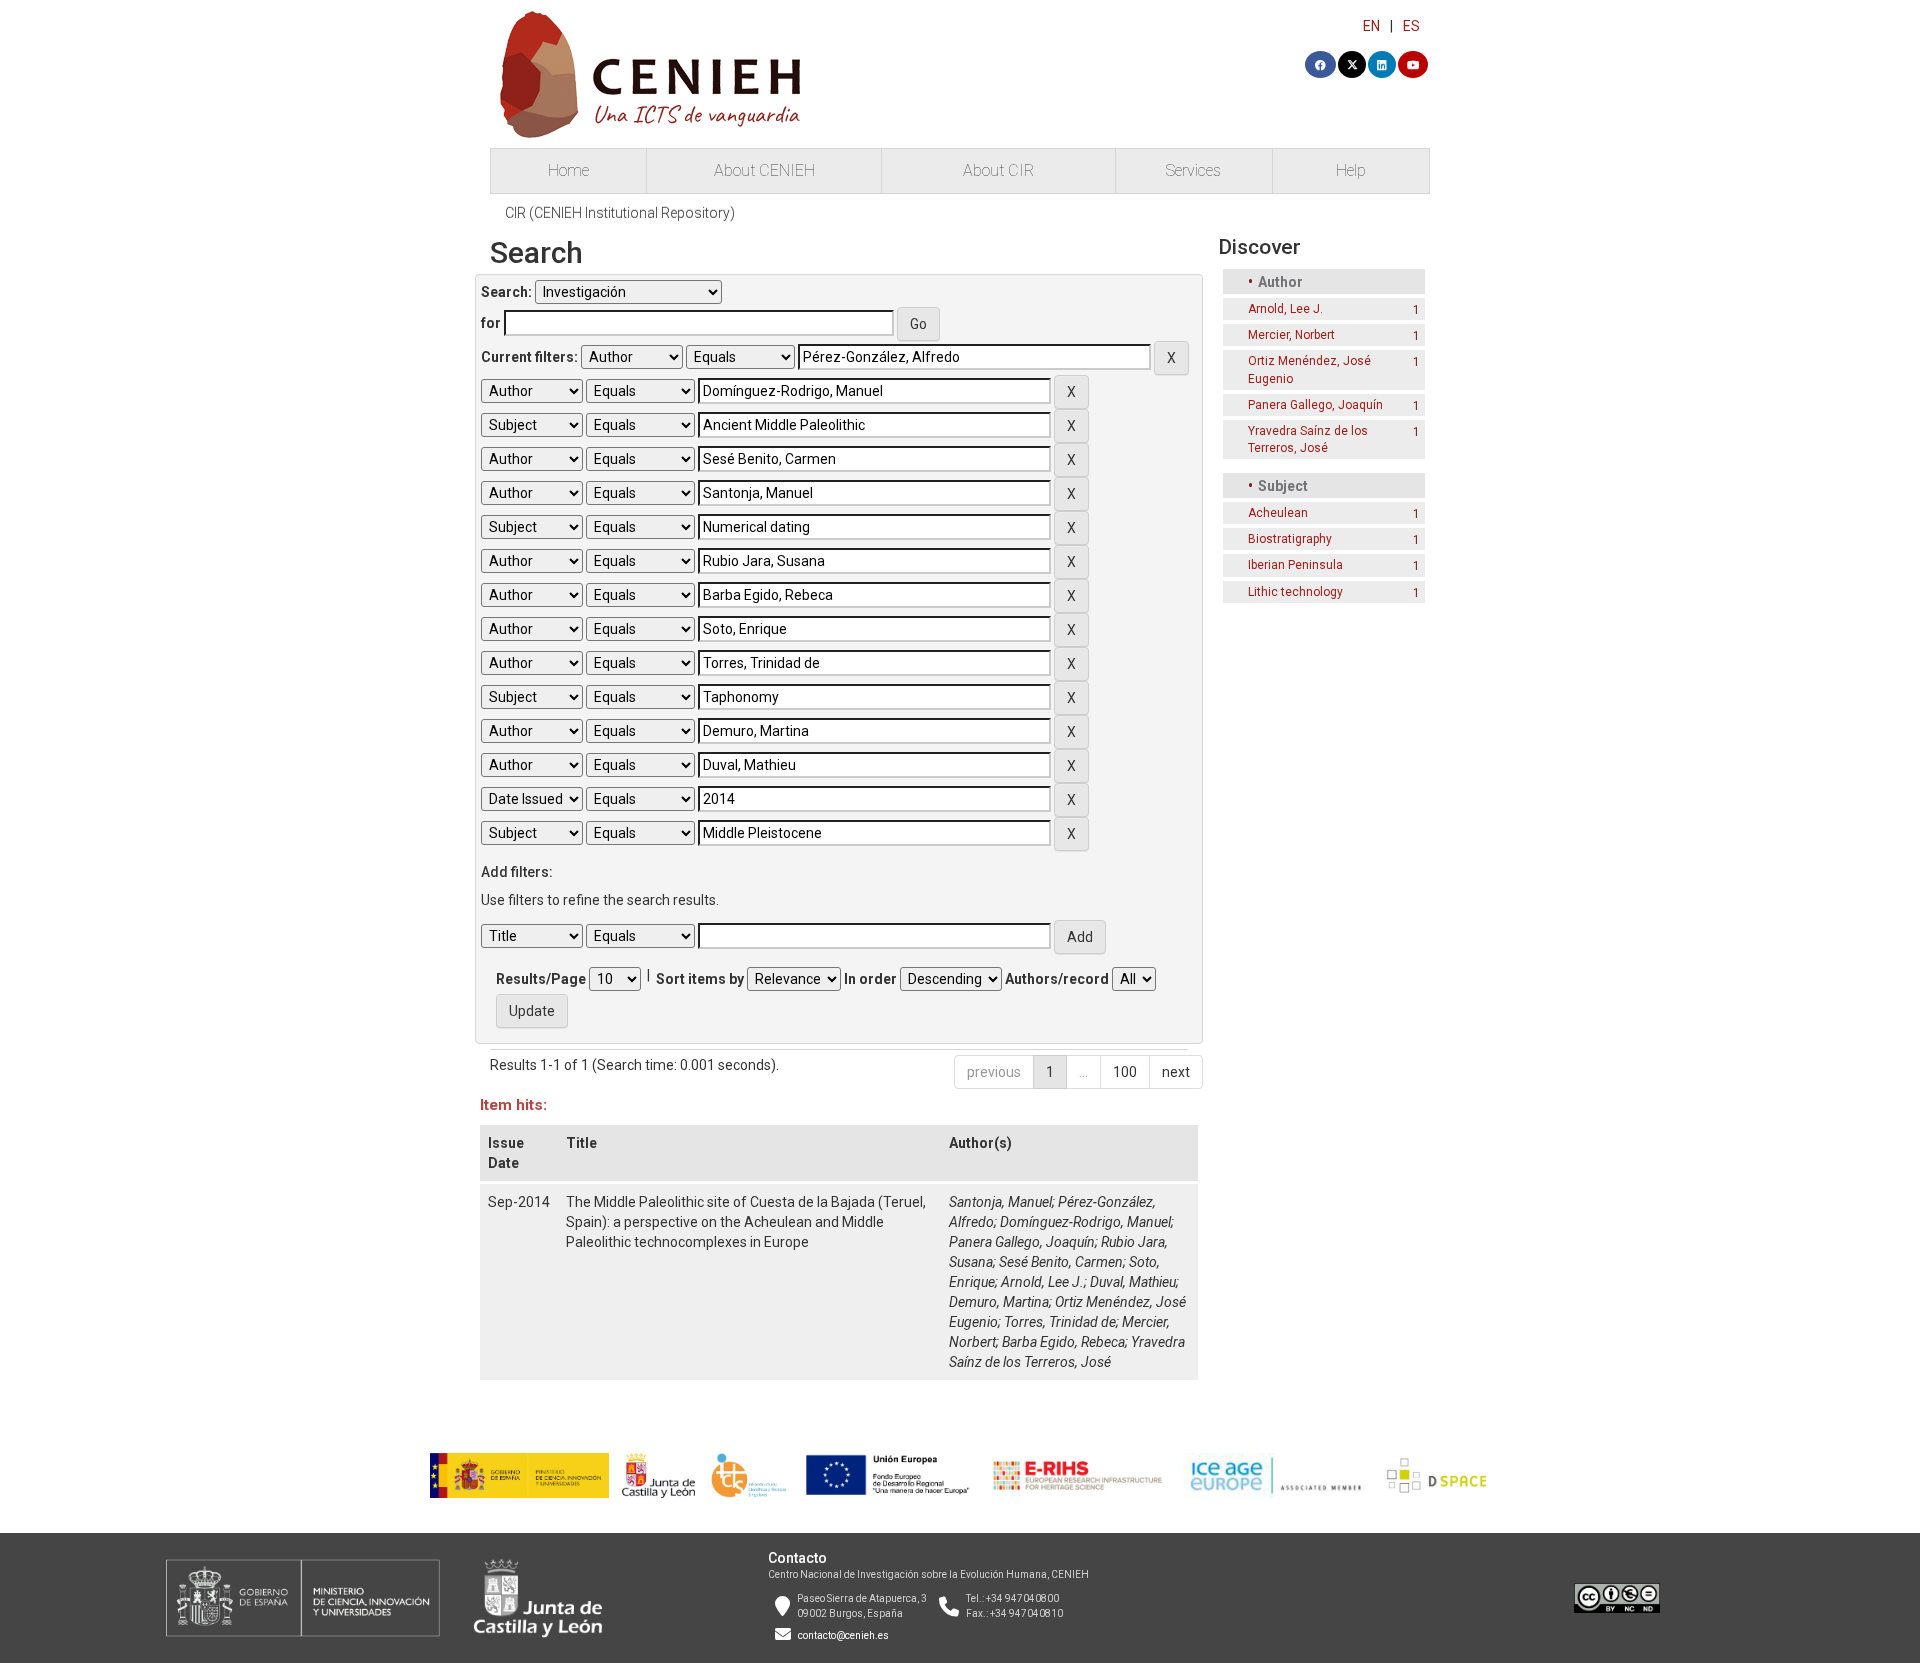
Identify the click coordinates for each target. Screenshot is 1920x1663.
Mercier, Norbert (1291, 335)
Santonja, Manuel (1000, 1202)
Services (1193, 170)
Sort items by (700, 979)
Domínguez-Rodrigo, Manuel (1085, 1222)
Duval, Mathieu (1133, 1282)
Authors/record (1057, 979)
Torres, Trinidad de (1060, 1322)
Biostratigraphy (1290, 539)
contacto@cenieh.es (843, 1635)
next (1176, 1072)
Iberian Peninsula (1295, 565)
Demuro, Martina (999, 1302)
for (491, 323)
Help (1351, 170)
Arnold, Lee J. (1042, 1282)
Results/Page (541, 979)
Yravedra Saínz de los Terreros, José (1308, 439)
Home (568, 170)
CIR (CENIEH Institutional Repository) (620, 213)
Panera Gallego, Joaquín (1022, 1242)
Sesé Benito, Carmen (1061, 1262)
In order (870, 979)
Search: (506, 292)
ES (1411, 26)
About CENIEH (764, 170)
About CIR (998, 170)
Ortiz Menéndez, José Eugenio (1309, 369)
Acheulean (1278, 513)
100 (1125, 1072)
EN (1371, 26)
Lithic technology (1295, 592)
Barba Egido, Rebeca (1063, 1342)
